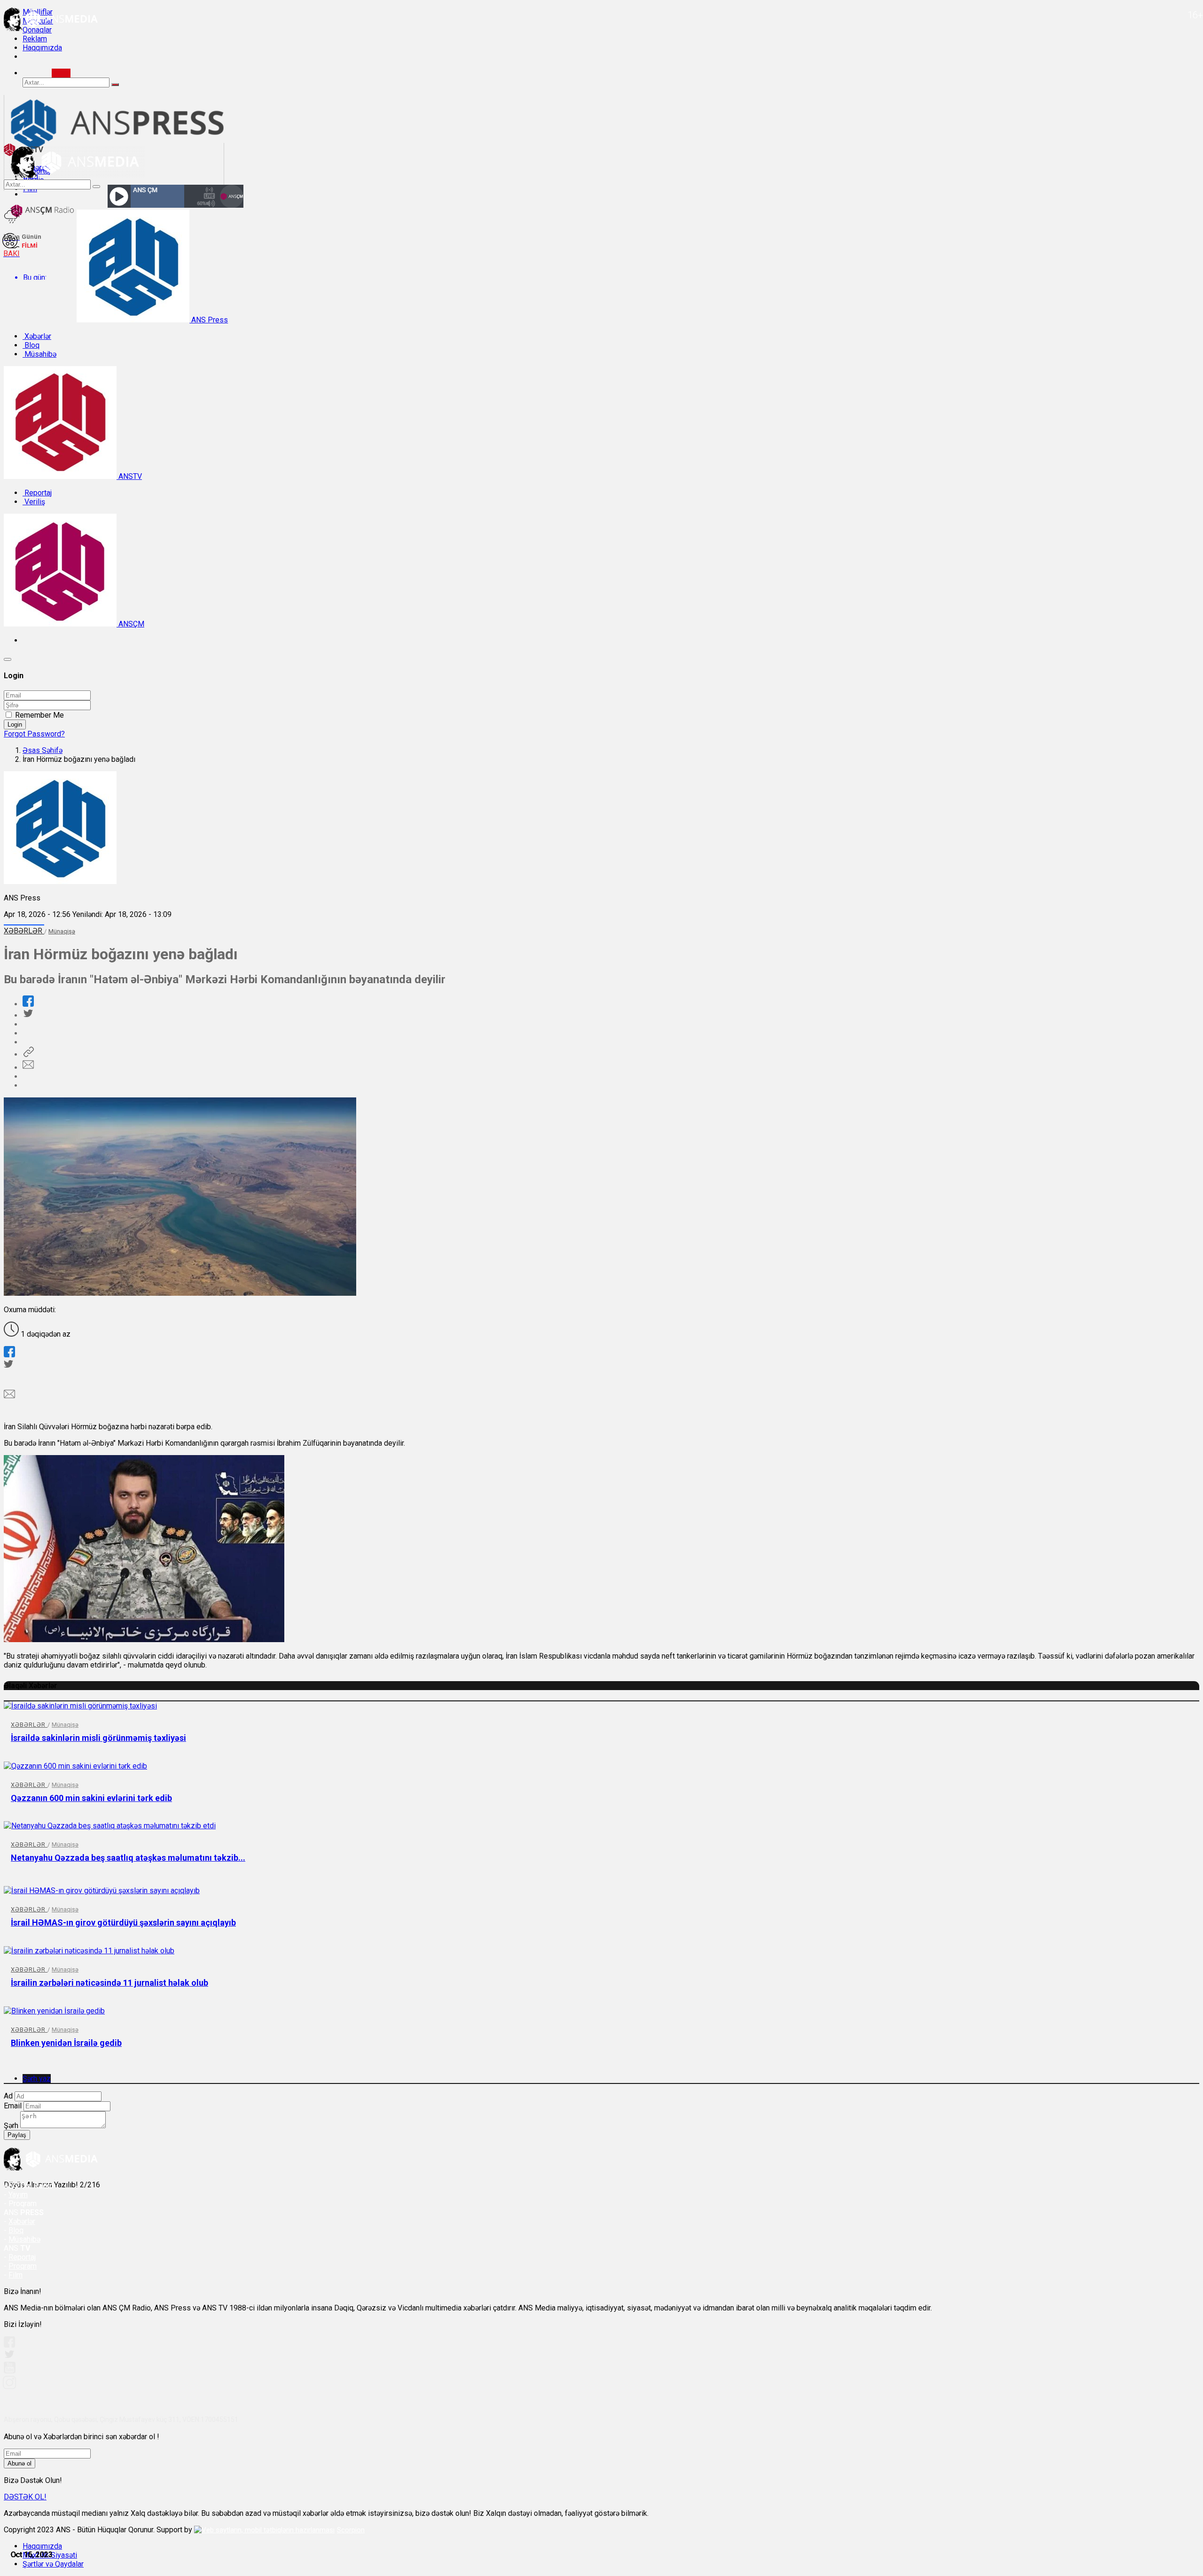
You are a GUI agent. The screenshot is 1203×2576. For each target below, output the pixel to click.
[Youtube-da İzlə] (10, 2371)
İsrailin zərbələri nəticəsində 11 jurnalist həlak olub (109, 1983)
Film (16, 2275)
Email (13, 2106)
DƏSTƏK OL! (25, 2497)
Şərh (11, 2126)
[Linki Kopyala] (28, 1054)
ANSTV (129, 476)
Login (15, 724)
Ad (8, 2096)
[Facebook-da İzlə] (9, 2345)
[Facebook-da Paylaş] (28, 1004)
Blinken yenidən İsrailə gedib (66, 2043)
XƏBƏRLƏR (24, 931)
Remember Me (39, 715)
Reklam (35, 39)
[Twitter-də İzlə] (9, 2356)
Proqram (23, 2266)
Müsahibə (39, 354)
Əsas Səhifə (43, 750)
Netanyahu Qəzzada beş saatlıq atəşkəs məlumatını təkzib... (128, 1858)
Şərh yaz (37, 2079)
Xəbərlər (37, 336)
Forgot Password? (34, 734)
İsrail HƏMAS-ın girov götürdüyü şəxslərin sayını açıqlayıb (123, 1922)
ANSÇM (130, 624)
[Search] (61, 73)
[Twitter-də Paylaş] (28, 1015)
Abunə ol (20, 2463)
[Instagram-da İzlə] (10, 2386)
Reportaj (37, 493)
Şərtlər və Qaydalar (53, 2564)
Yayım (18, 2195)
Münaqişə (62, 931)
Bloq (31, 345)
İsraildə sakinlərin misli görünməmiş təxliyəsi (98, 1738)
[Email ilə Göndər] (28, 1068)
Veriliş (34, 502)
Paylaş (17, 2135)
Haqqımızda (42, 48)
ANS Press (209, 320)
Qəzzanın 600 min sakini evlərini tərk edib (91, 1798)
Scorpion (351, 2530)
